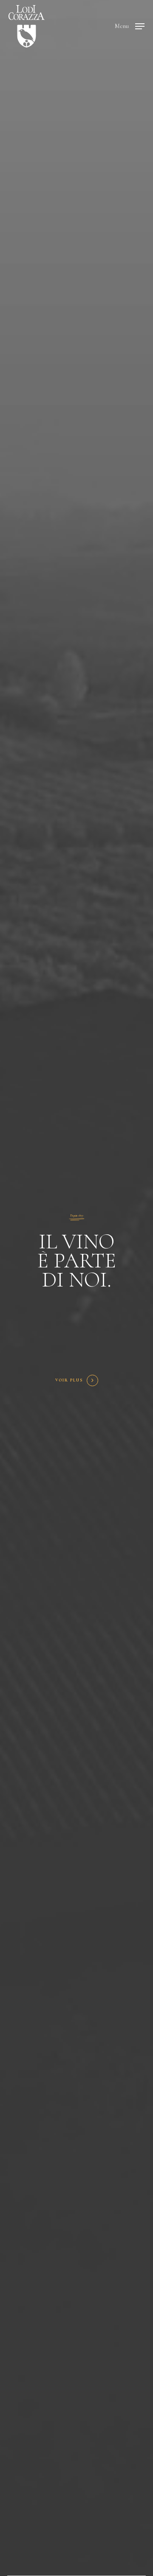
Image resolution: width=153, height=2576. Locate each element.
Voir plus (69, 1380)
